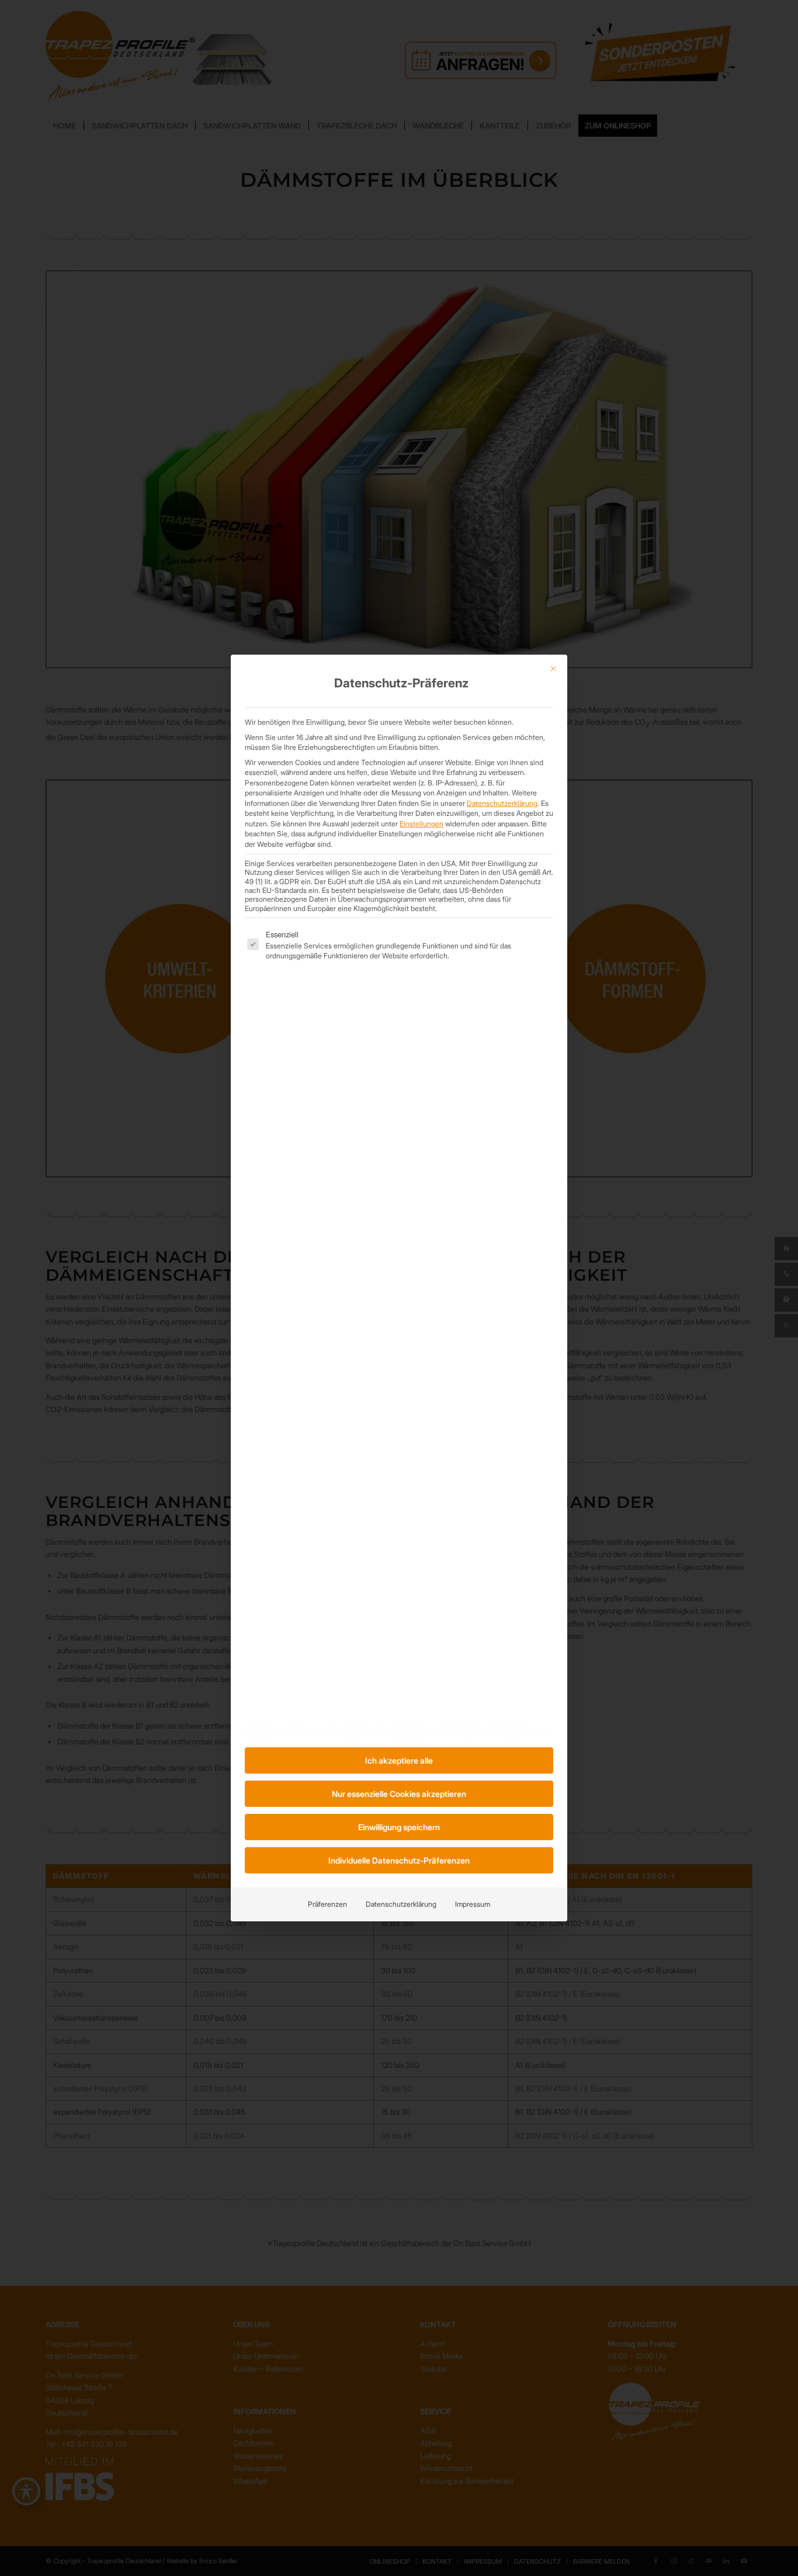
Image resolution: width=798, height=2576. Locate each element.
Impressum (473, 1904)
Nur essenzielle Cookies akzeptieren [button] (399, 1794)
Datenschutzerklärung (502, 803)
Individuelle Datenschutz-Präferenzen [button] (399, 1860)
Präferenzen (327, 1904)
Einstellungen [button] (421, 824)
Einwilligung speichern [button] (399, 1827)
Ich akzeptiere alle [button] (399, 1760)
